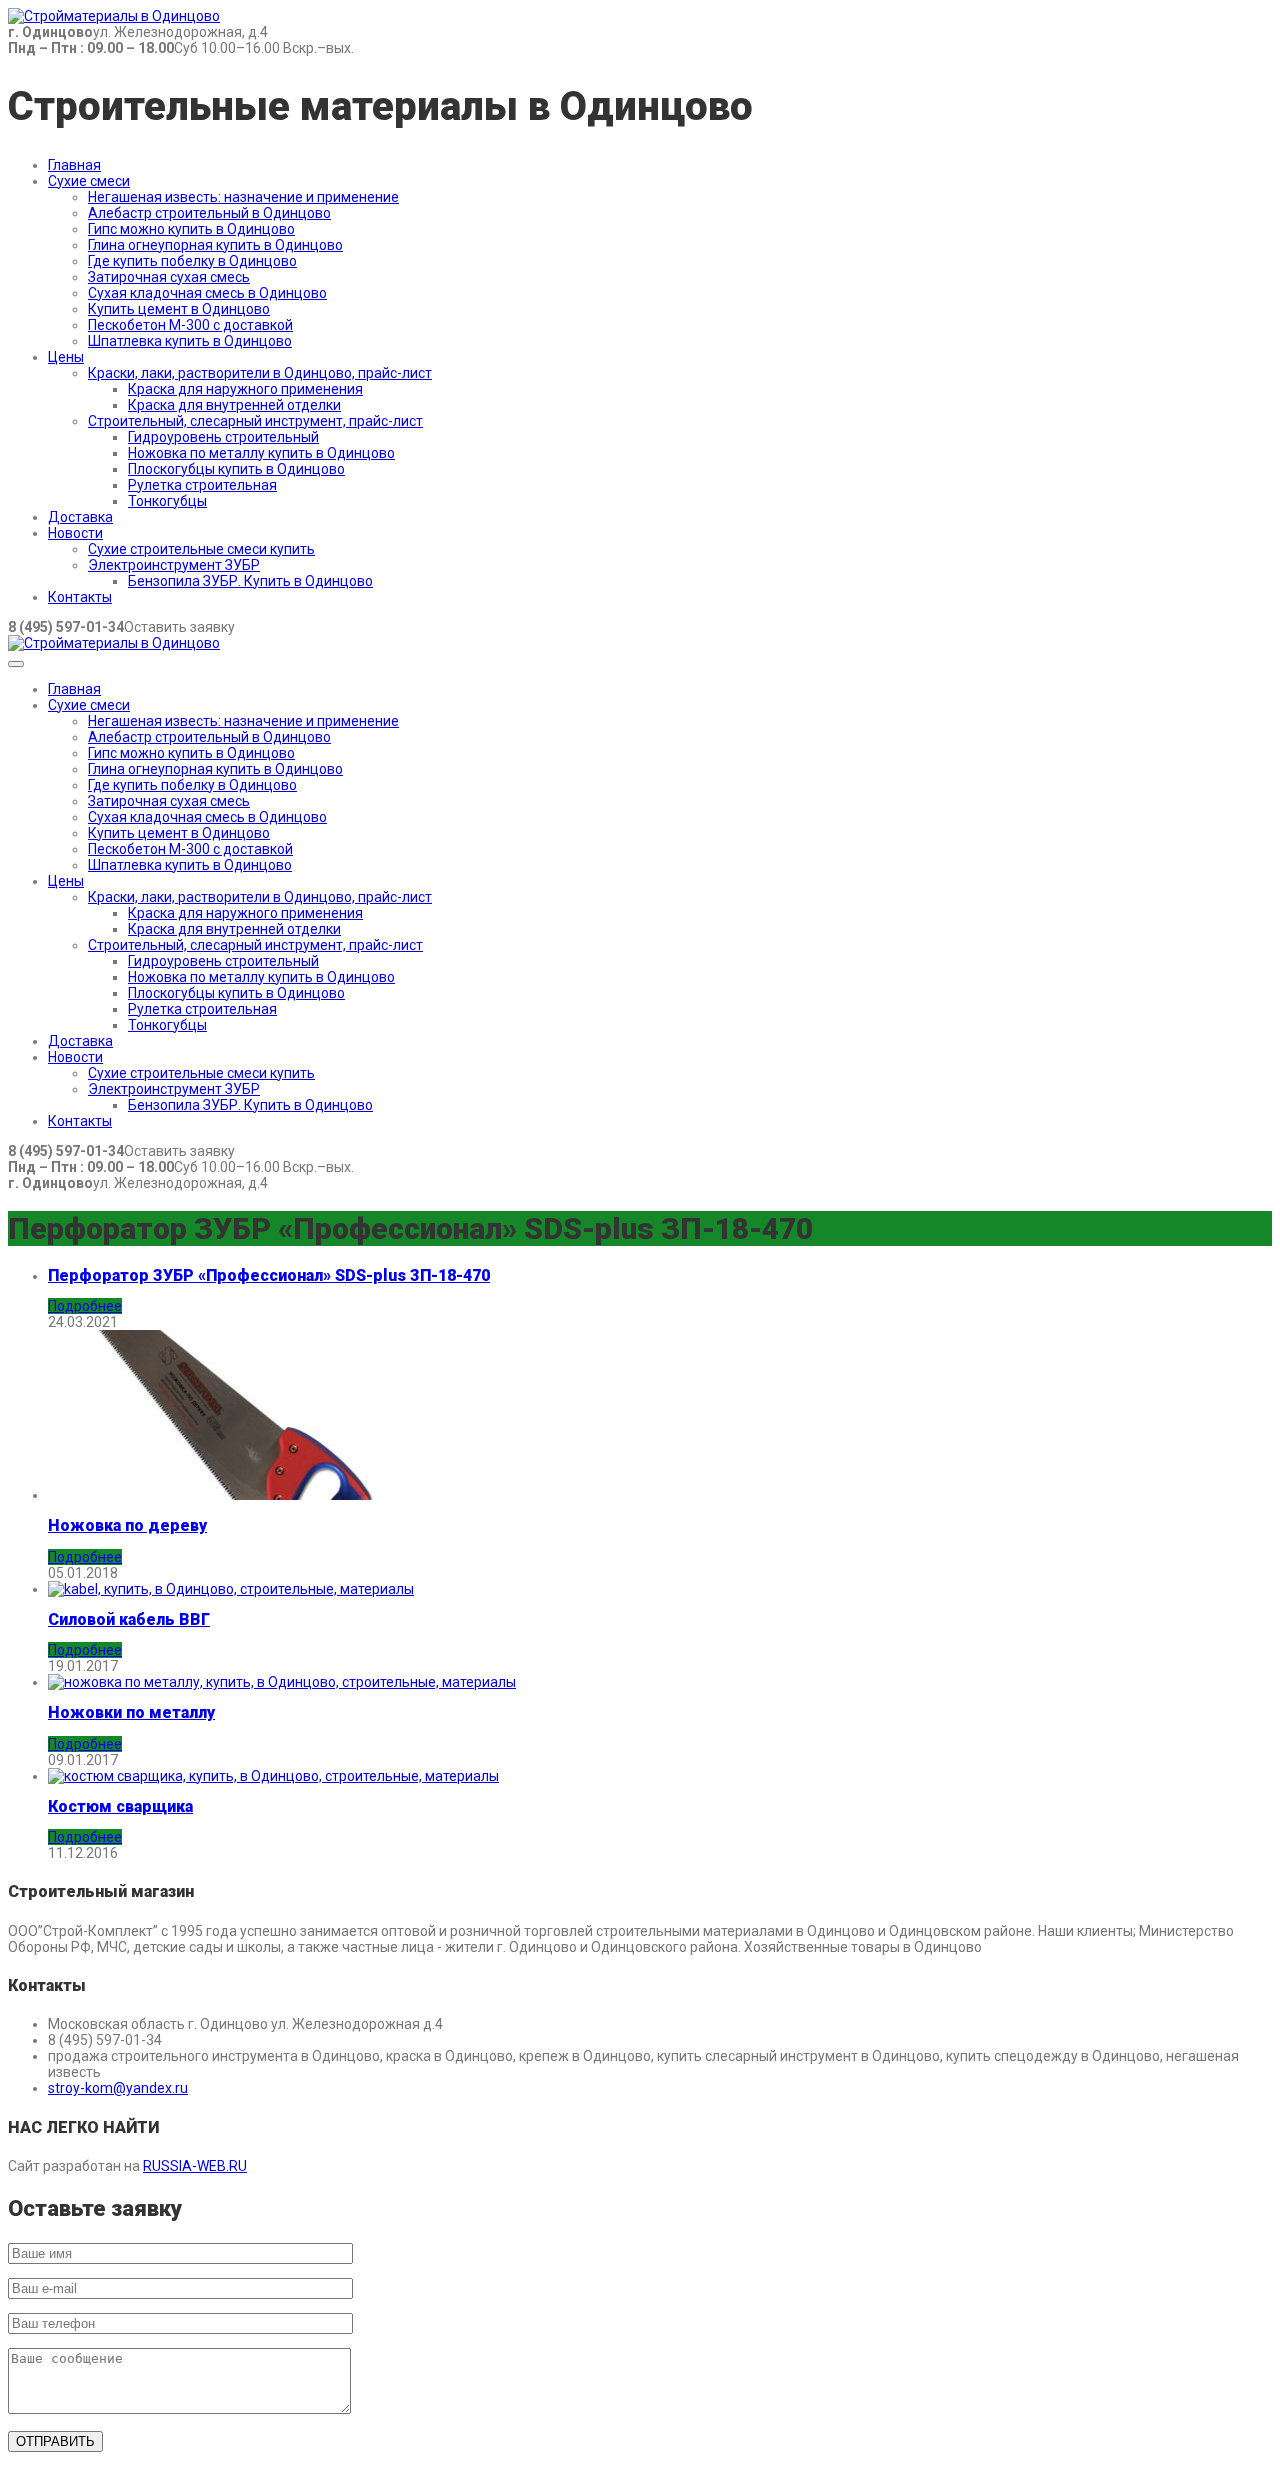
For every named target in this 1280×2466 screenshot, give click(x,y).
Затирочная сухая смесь (169, 277)
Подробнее (85, 1306)
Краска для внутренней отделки (234, 405)
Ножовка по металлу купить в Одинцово (261, 453)
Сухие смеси (89, 181)
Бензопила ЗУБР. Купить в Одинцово (250, 581)
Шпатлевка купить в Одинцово (190, 341)
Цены (66, 357)
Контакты (80, 597)
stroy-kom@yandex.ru (118, 2088)
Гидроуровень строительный (223, 437)
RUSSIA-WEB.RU (195, 2166)
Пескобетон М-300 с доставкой (190, 325)
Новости (75, 533)
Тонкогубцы (167, 501)
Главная (74, 165)
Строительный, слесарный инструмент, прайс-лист (255, 421)
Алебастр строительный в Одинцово (209, 213)
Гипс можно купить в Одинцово (191, 229)
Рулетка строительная (202, 485)
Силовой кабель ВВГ (129, 1619)
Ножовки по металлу (131, 1712)
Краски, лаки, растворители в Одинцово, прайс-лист (260, 373)
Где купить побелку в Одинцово (192, 261)
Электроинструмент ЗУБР (174, 565)
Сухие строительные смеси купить (201, 549)
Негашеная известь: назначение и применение (243, 197)
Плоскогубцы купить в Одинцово (236, 469)
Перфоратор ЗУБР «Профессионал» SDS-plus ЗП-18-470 (269, 1275)
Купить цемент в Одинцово (179, 309)
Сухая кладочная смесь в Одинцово (207, 293)
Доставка (80, 517)
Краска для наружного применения (245, 389)
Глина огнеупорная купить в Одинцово (215, 245)
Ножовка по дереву (127, 1525)
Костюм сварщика (120, 1806)
